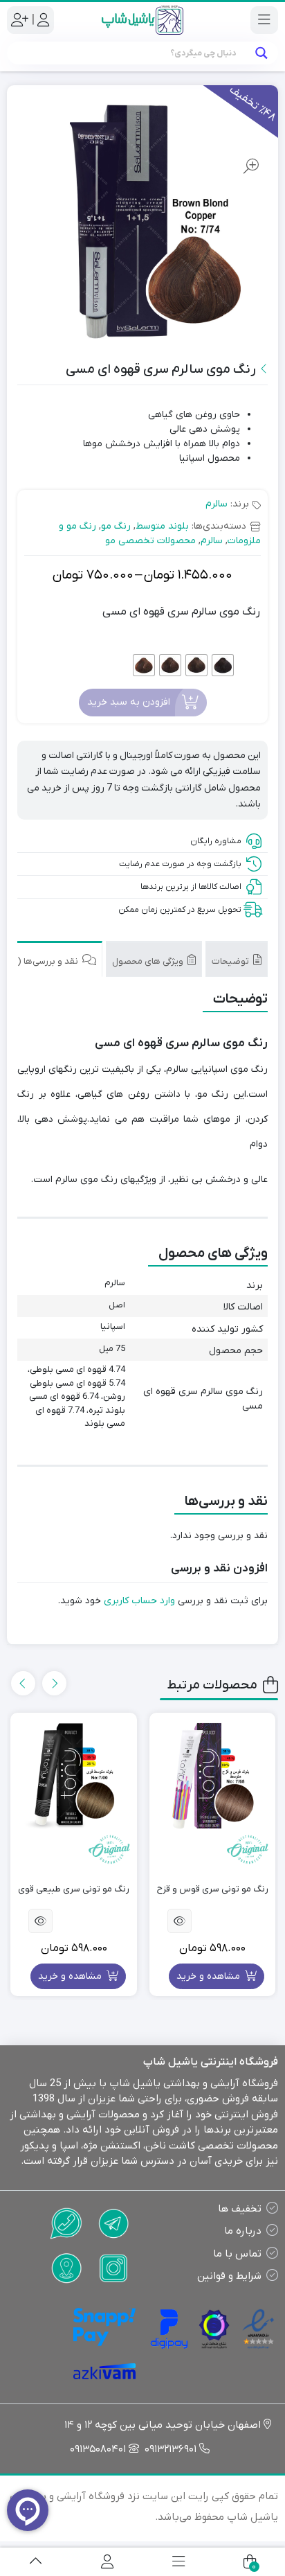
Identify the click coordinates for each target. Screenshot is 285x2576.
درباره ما (243, 2231)
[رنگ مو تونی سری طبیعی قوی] (74, 1776)
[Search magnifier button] (261, 53)
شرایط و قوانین (229, 2276)
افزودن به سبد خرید (129, 702)
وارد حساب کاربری (139, 1601)
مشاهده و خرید (210, 1976)
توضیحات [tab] (231, 961)
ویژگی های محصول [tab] (149, 961)
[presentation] (54, 1683)
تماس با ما (237, 2254)
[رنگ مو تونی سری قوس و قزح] (213, 1776)
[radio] (223, 665)
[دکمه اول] (36, 2562)
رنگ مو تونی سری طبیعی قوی (74, 1889)
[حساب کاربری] (107, 2562)
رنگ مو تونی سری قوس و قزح (213, 1889)
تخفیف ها (240, 2209)
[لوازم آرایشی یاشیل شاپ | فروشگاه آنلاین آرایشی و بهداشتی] (142, 20)
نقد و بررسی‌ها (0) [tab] (45, 961)
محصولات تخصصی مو (150, 541)
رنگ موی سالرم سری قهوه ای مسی (181, 612)
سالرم (217, 504)
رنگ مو (116, 526)
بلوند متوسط (162, 526)
